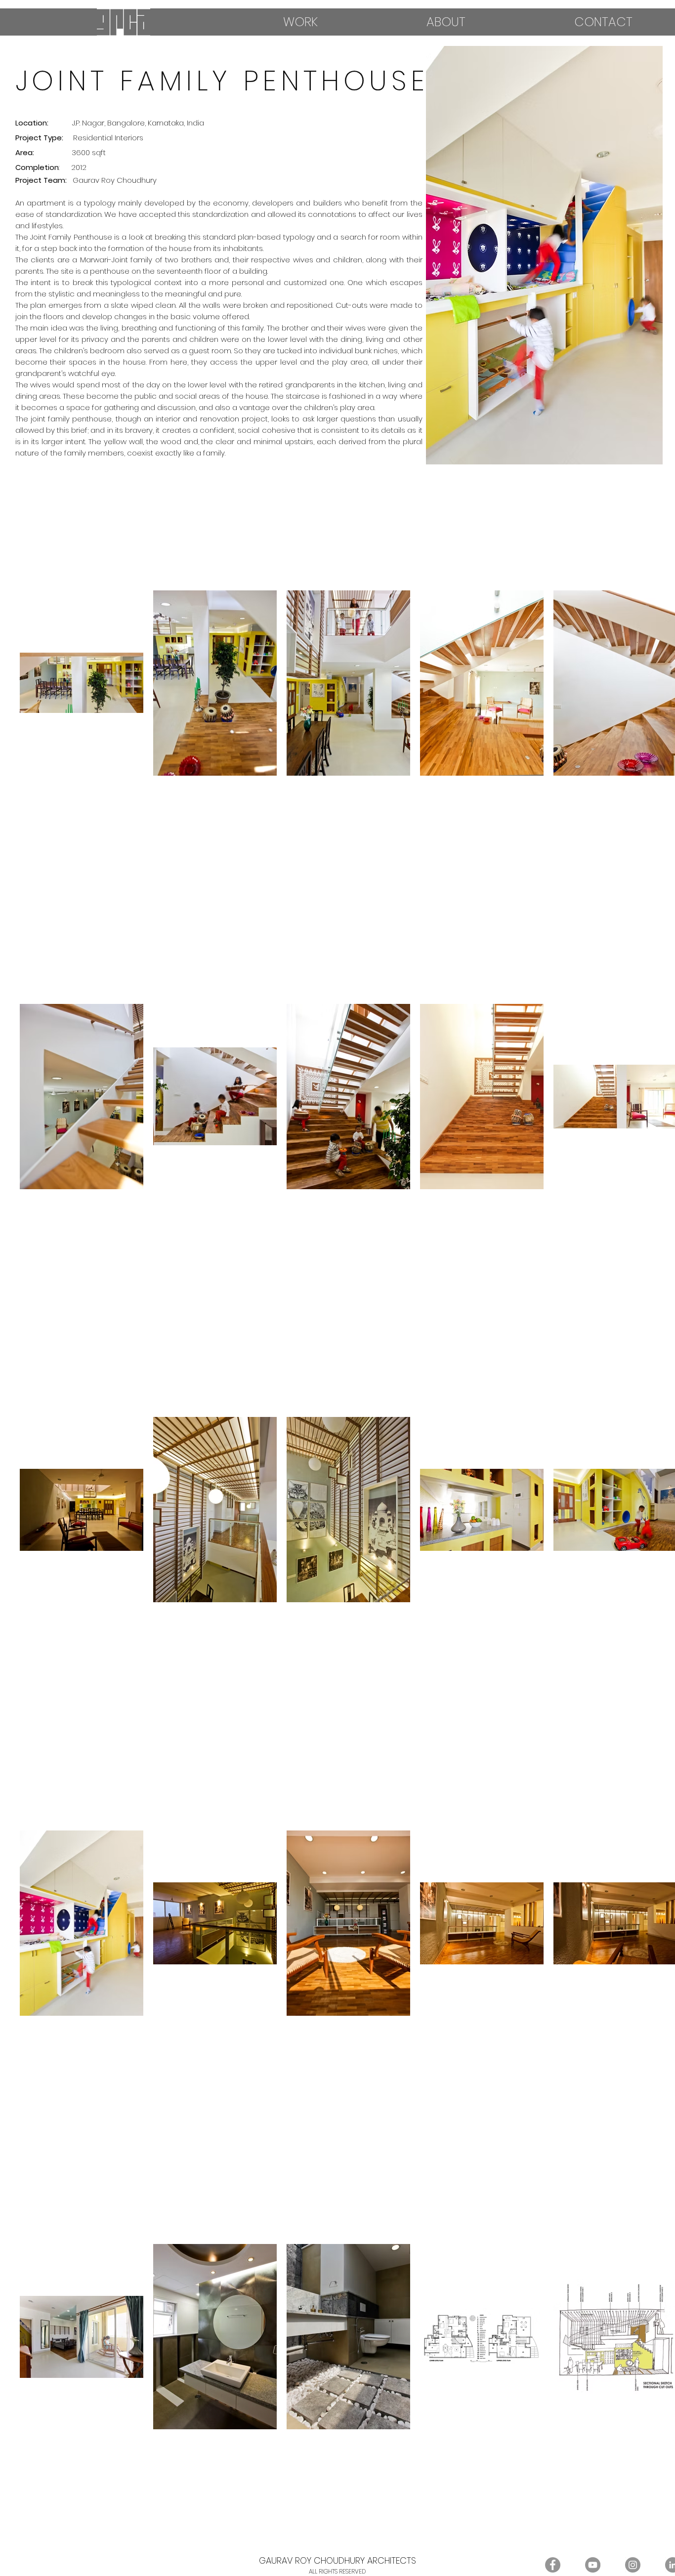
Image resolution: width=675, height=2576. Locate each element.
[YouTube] (593, 2565)
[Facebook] (553, 2565)
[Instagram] (633, 2565)
